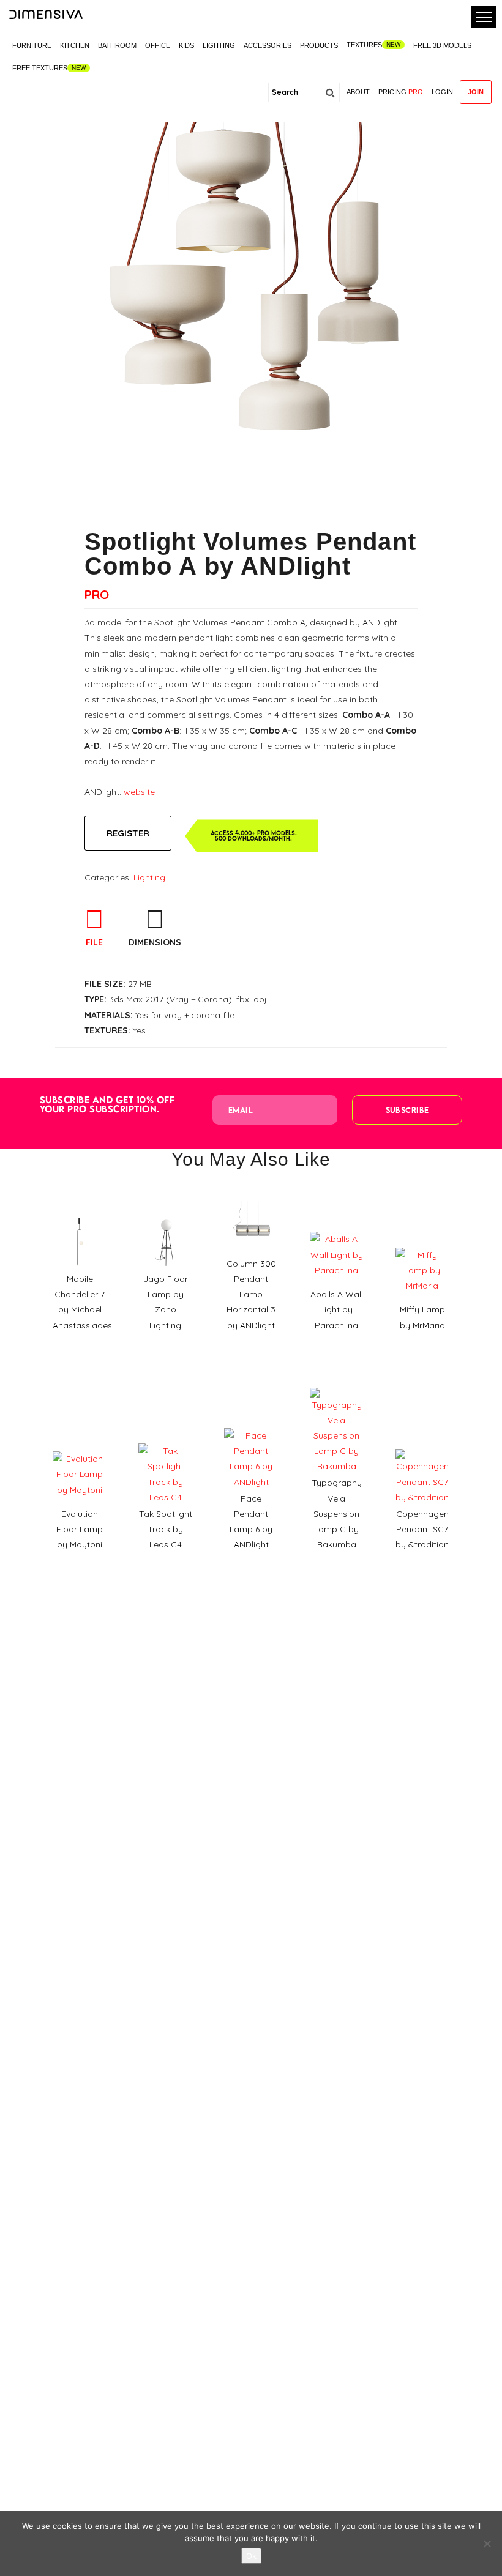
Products (319, 45)
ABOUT (358, 92)
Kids (186, 45)
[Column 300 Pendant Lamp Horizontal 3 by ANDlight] (251, 1197)
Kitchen (75, 45)
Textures (364, 45)
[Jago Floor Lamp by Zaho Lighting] (165, 1212)
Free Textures (40, 68)
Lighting (219, 45)
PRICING (401, 92)
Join (476, 92)
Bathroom (117, 45)
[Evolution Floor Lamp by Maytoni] (80, 1447)
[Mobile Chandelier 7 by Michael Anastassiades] (80, 1212)
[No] (487, 2544)
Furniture (32, 45)
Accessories (268, 45)
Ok (251, 2556)
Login (442, 92)
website (139, 792)
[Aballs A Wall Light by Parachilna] (337, 1227)
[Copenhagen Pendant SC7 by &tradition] (422, 1445)
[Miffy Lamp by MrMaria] (422, 1243)
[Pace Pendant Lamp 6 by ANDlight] (251, 1424)
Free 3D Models (442, 45)
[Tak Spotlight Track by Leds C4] (165, 1439)
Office (158, 45)
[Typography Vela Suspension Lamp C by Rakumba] (337, 1383)
